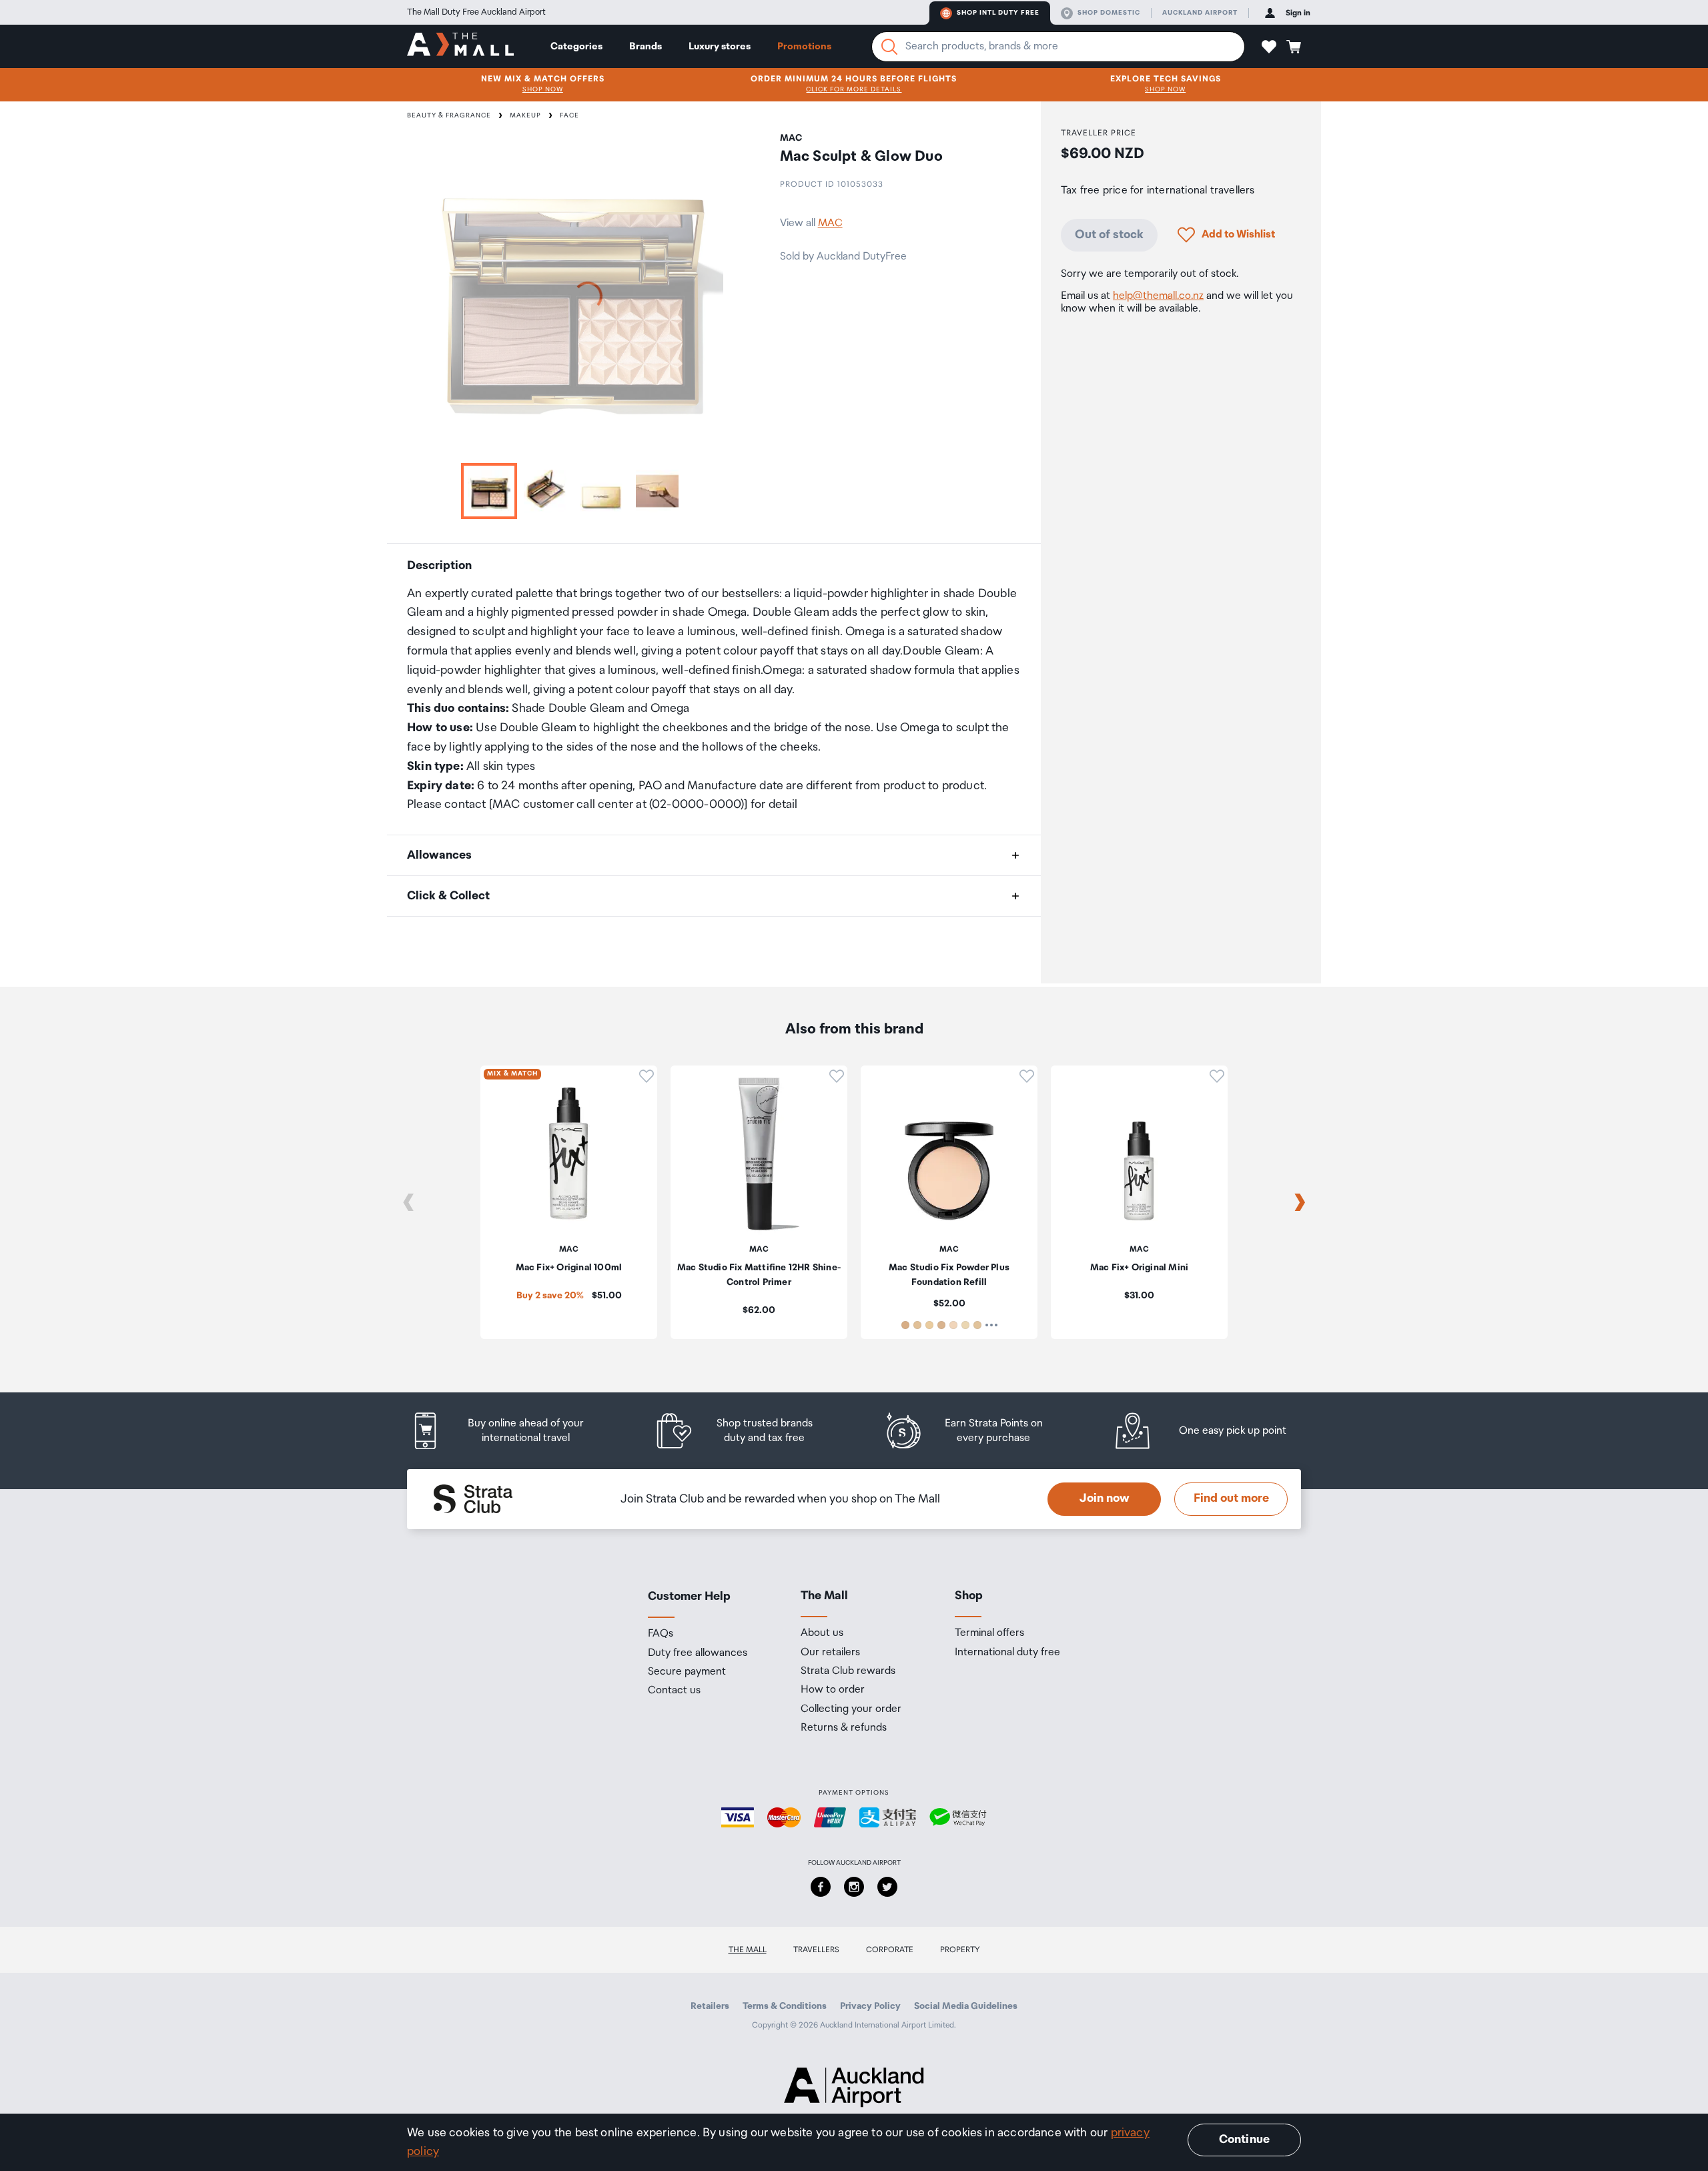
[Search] (889, 47)
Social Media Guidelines (966, 2006)
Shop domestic (1109, 13)
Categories (576, 46)
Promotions (804, 46)
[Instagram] (854, 1887)
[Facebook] (821, 1887)
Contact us (674, 1691)
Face (569, 115)
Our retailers (830, 1653)
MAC (830, 223)
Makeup (525, 115)
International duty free (1007, 1653)
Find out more (1231, 1498)
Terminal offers (989, 1633)
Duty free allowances (698, 1653)
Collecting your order (851, 1709)
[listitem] (510, 1431)
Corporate (890, 1950)
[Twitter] (887, 1887)
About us (822, 1633)
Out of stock (1109, 234)
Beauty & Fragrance (449, 115)
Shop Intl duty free (998, 13)
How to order (833, 1690)
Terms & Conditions (785, 2006)
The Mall (748, 1950)
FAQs (661, 1634)
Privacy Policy (870, 2006)
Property (960, 1950)
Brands (646, 46)
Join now (1105, 1498)
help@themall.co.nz (1158, 296)
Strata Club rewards (848, 1671)
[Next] (1300, 1202)
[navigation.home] (460, 46)
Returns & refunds (844, 1728)
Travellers (816, 1950)
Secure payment (687, 1672)
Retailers (710, 2006)
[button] (1269, 47)
